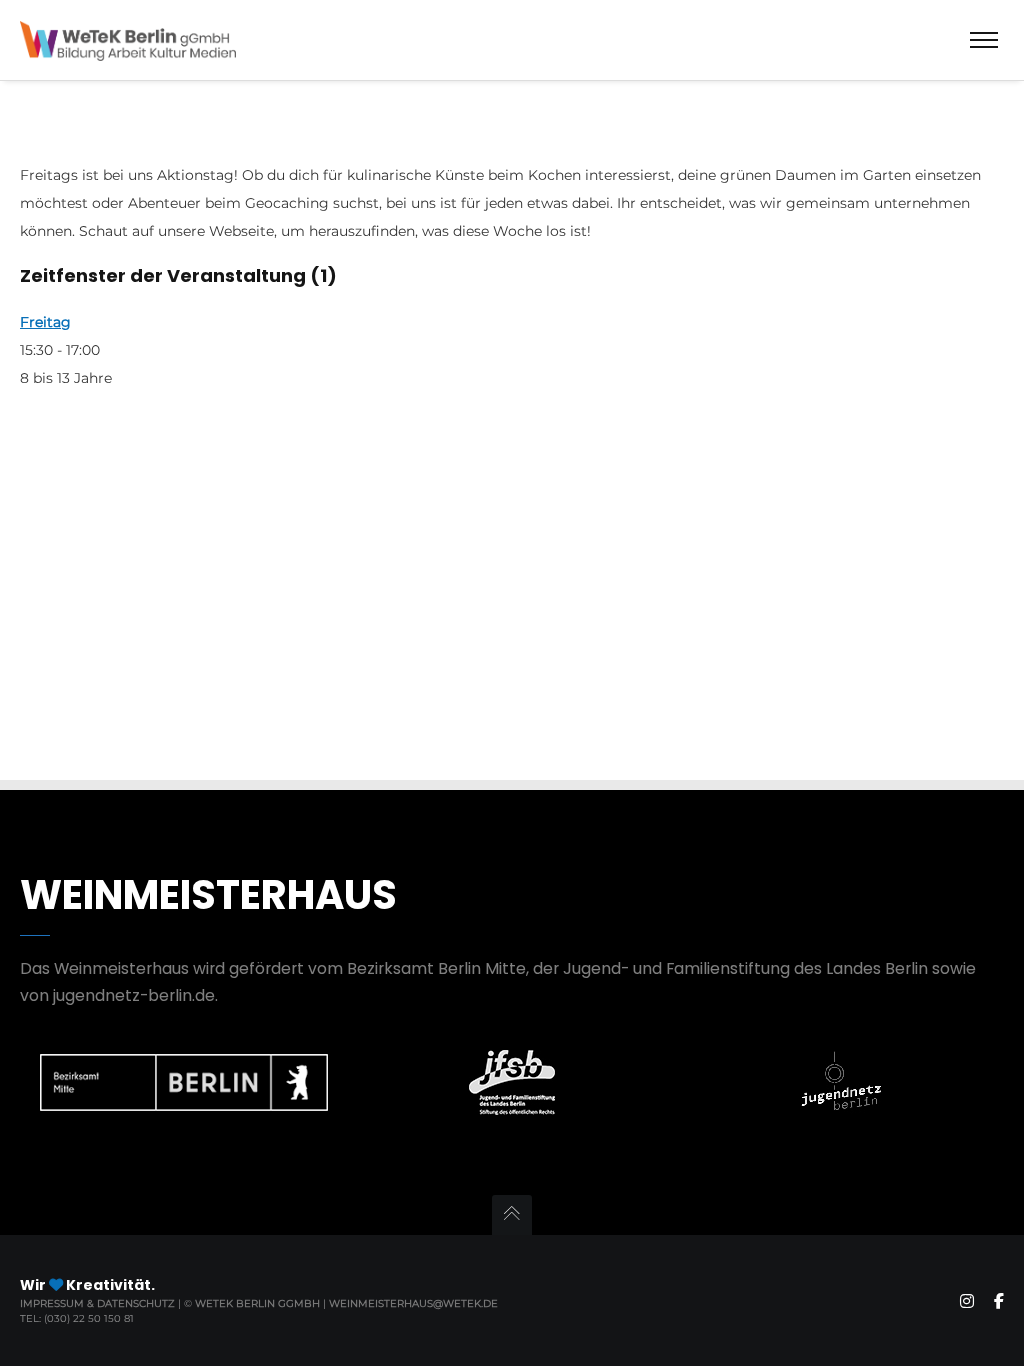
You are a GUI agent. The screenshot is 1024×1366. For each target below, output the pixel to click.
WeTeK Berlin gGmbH (257, 1303)
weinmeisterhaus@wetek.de (413, 1303)
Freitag (45, 322)
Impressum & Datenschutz (99, 1303)
